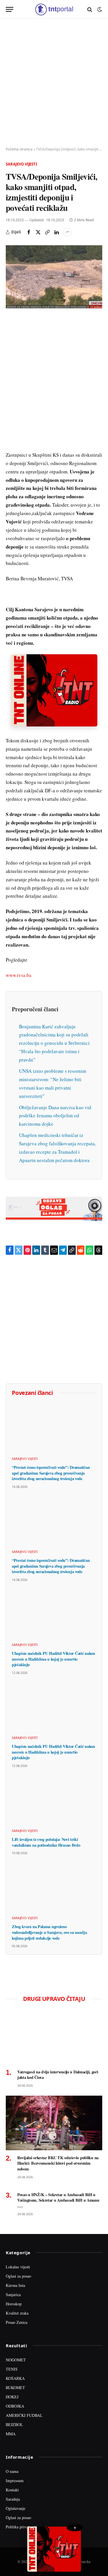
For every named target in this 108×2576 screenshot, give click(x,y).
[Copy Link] (47, 232)
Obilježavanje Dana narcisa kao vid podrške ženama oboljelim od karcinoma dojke (55, 1116)
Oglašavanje (16, 2508)
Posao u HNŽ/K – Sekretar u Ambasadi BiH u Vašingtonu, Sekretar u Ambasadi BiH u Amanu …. (58, 2200)
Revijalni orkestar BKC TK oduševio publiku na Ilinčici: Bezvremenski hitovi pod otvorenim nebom (58, 2163)
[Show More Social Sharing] (67, 232)
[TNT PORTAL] (54, 9)
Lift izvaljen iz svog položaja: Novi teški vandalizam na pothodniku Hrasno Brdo (46, 1842)
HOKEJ (12, 2397)
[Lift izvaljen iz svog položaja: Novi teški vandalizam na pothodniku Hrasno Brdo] (54, 1800)
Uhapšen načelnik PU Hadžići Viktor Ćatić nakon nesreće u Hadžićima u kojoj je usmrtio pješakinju (53, 1659)
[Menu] (10, 9)
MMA (11, 2434)
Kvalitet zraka (17, 2313)
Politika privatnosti (21, 2527)
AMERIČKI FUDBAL (24, 2415)
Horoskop (14, 2304)
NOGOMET (16, 2360)
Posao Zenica (17, 2322)
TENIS (12, 2369)
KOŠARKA (15, 2378)
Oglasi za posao (18, 2276)
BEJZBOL (14, 2424)
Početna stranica (19, 149)
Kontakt (12, 2490)
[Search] (90, 9)
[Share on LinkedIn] (56, 232)
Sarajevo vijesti (21, 164)
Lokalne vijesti (18, 2267)
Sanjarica (13, 2295)
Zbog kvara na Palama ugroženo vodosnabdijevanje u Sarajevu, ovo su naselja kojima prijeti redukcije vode (49, 1932)
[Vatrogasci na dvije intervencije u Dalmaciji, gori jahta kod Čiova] (54, 2037)
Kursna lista (15, 2285)
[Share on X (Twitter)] (38, 232)
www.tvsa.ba (19, 975)
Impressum (15, 2481)
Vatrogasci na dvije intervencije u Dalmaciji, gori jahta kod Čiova (58, 2075)
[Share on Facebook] (29, 232)
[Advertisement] (54, 83)
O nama (12, 2471)
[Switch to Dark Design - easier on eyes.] (99, 10)
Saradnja (13, 2499)
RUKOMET (15, 2388)
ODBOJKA (15, 2406)
